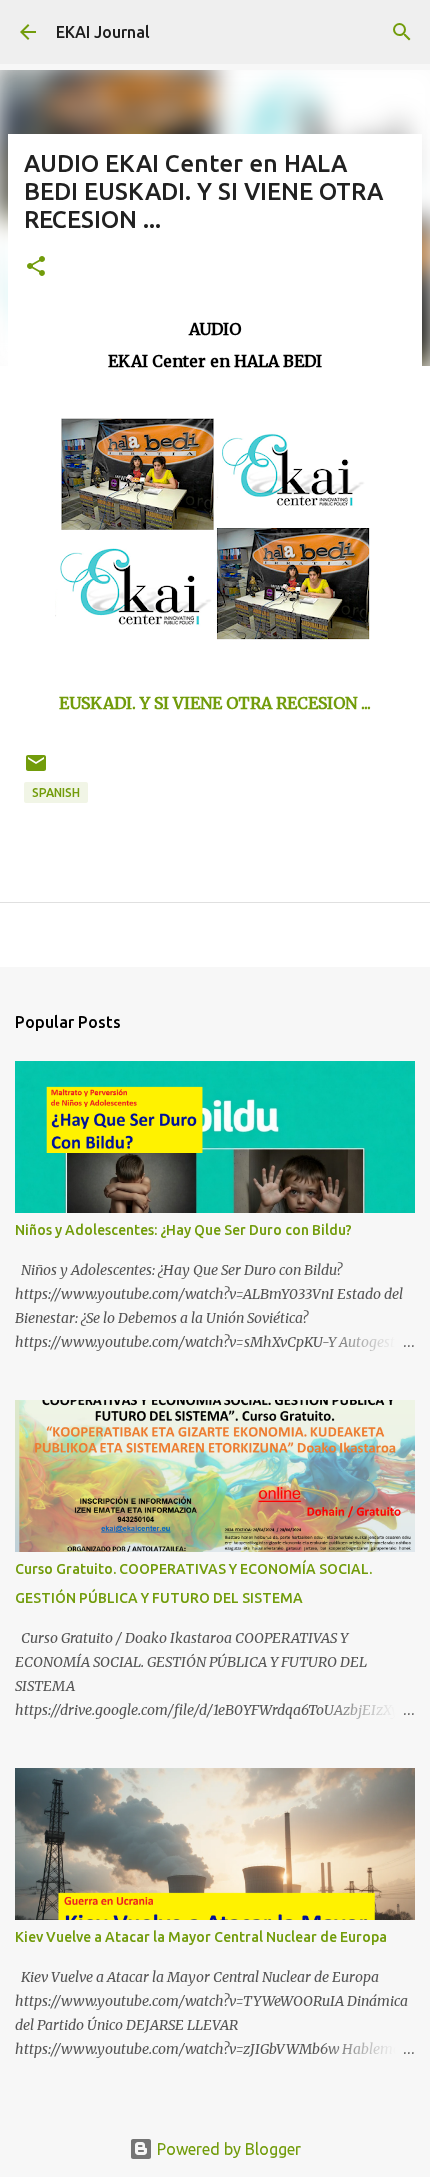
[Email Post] (36, 770)
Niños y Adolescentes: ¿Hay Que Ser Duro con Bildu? (183, 1230)
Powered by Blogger (227, 2149)
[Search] (402, 32)
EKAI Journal (103, 32)
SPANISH (56, 792)
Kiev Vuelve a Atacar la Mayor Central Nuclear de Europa (201, 1937)
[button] (36, 267)
